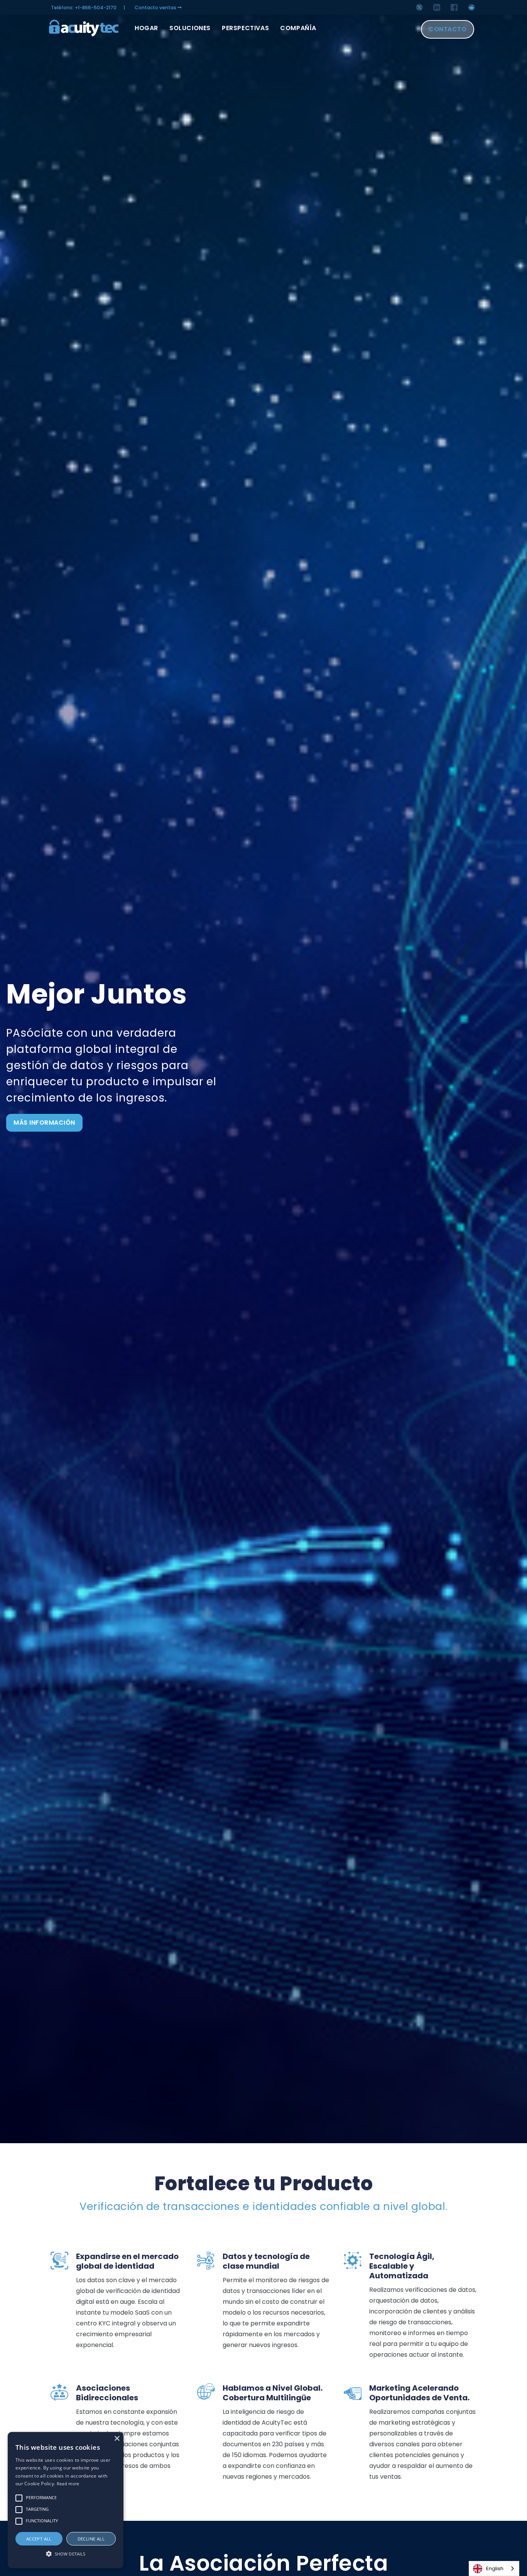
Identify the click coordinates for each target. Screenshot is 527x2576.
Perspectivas (245, 28)
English (495, 2568)
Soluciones (190, 28)
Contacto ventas (156, 8)
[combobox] (494, 2568)
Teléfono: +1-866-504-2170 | (88, 8)
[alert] (66, 2500)
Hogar (146, 28)
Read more (68, 2484)
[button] (66, 2554)
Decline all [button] (91, 2539)
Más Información (44, 1123)
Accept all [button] (39, 2539)
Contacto (448, 29)
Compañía (298, 28)
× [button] (117, 2439)
